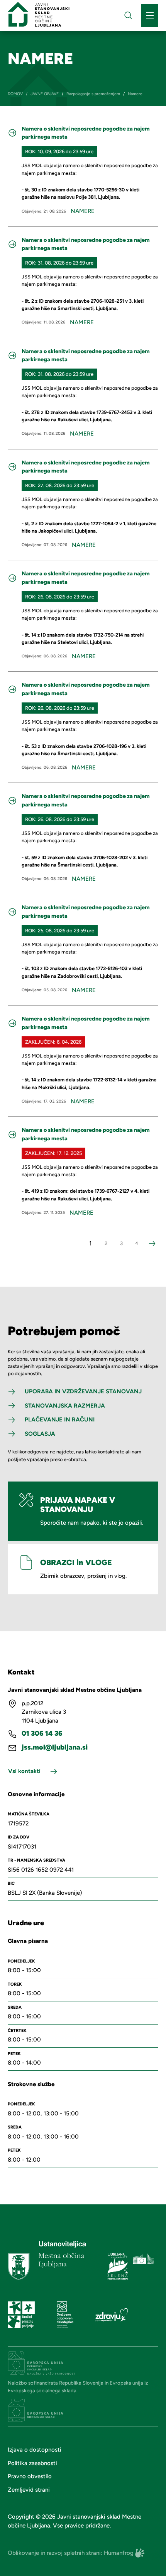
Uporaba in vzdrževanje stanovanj (83, 1391)
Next (152, 1244)
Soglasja (40, 1434)
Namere (83, 211)
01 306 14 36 (42, 1734)
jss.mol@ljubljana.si (55, 1747)
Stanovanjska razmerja (65, 1406)
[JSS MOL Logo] (39, 14)
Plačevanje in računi (60, 1420)
